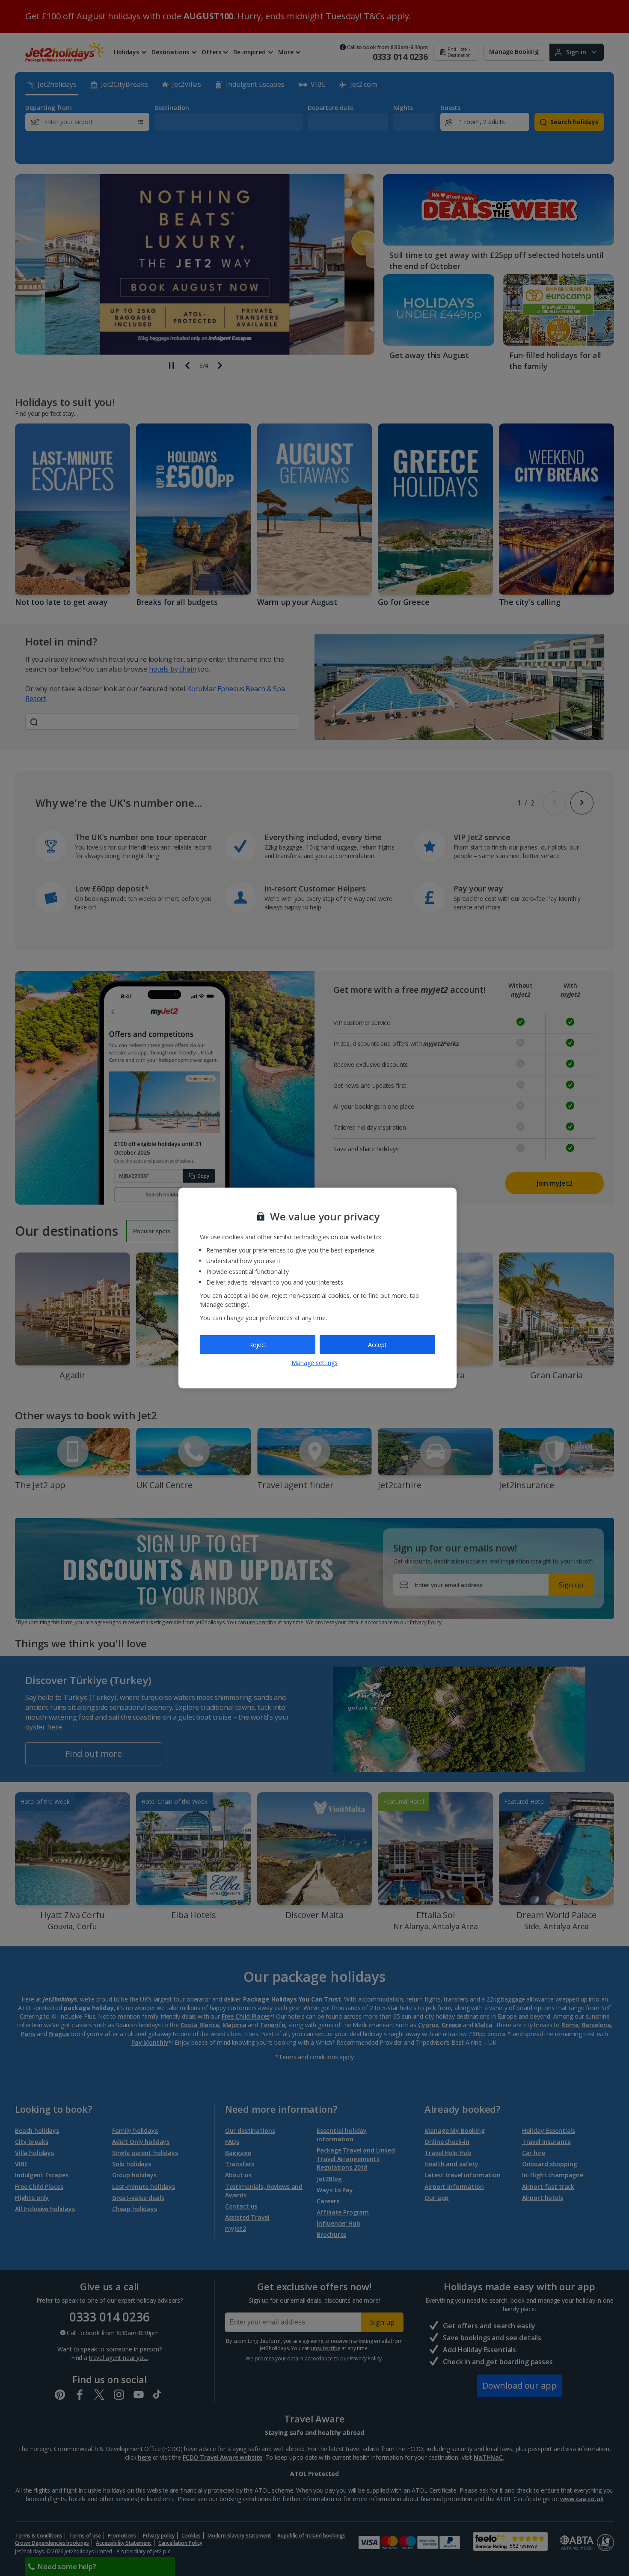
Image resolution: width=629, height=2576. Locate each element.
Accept (377, 1344)
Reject (258, 1344)
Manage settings (314, 1363)
